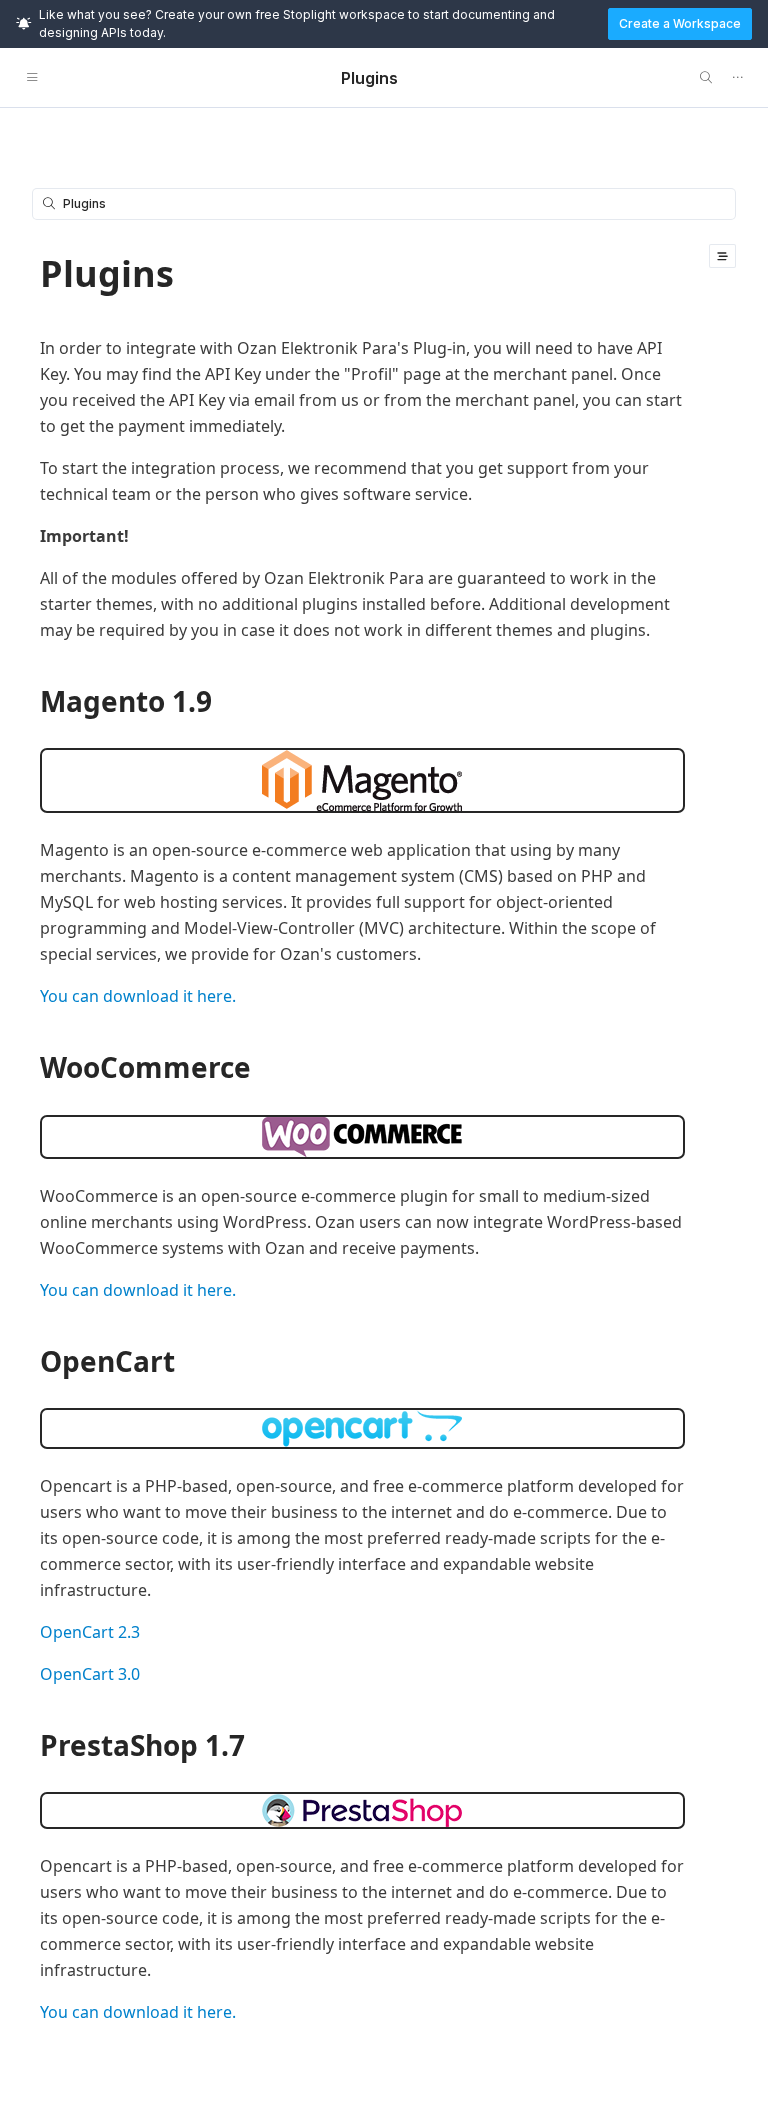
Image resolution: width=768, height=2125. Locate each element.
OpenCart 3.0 (90, 1674)
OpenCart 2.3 (90, 1632)
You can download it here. (138, 996)
